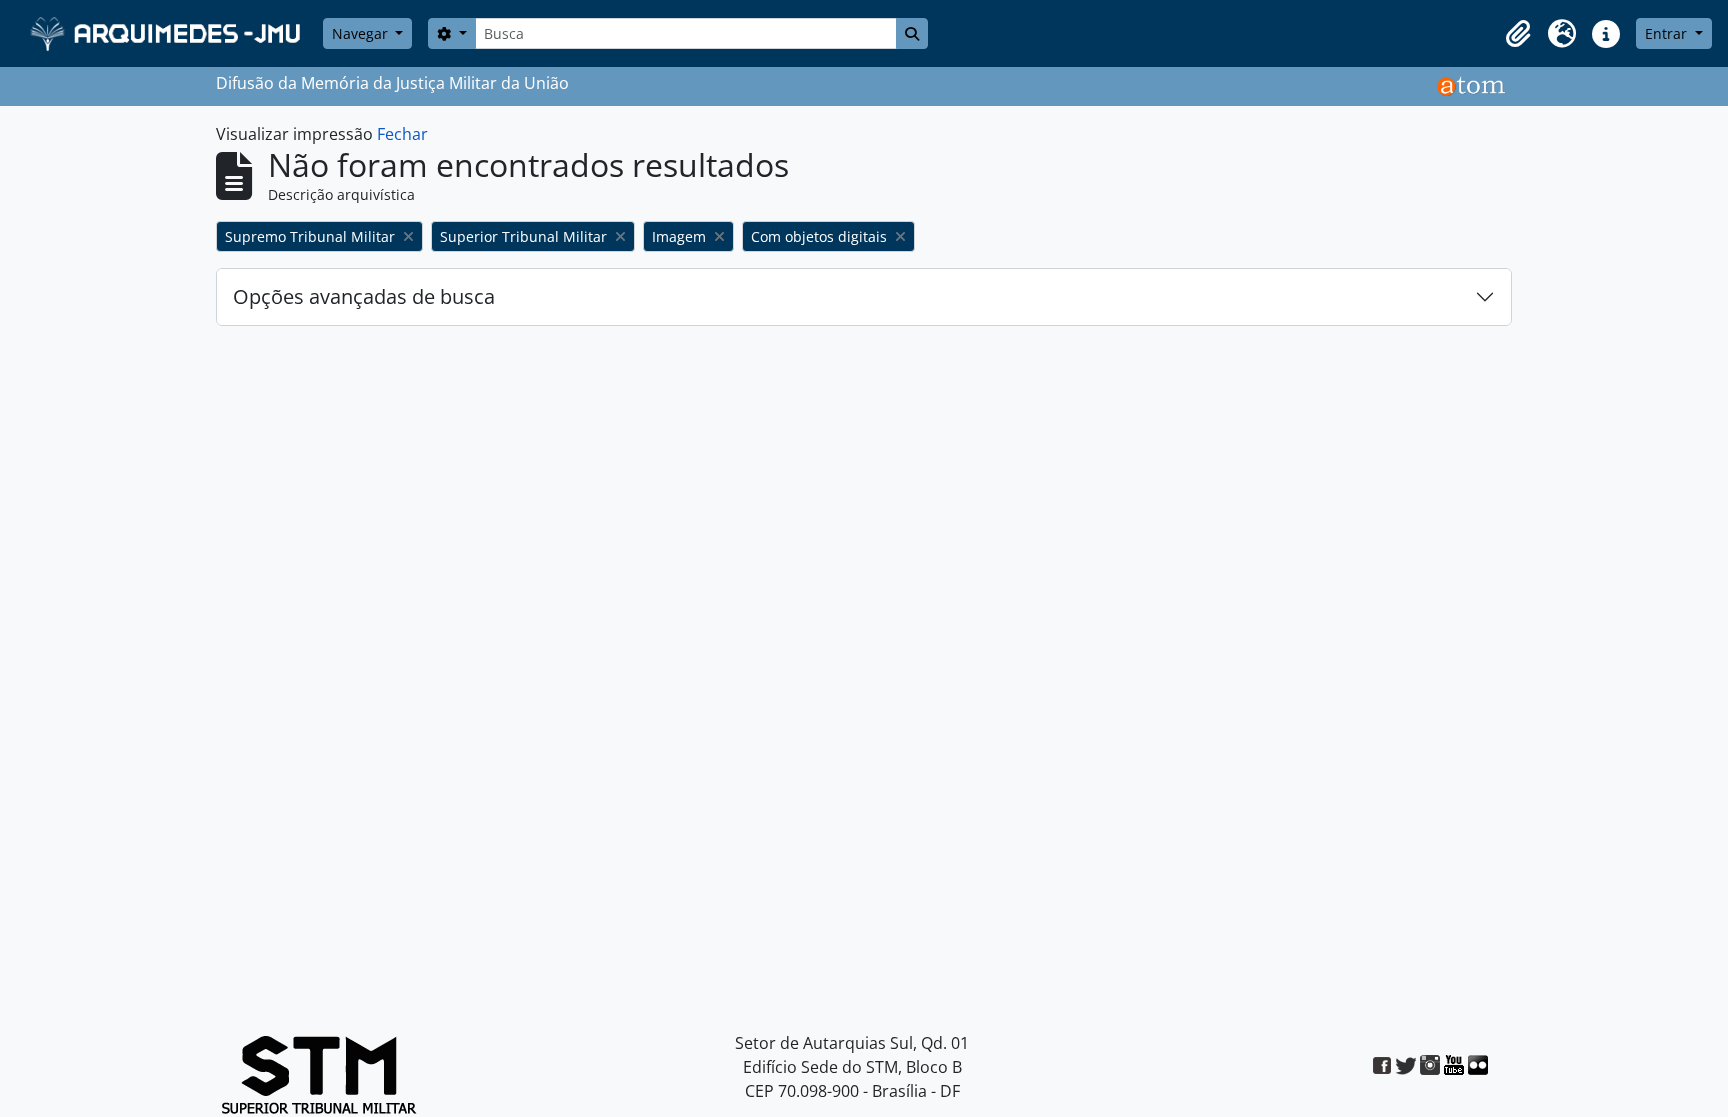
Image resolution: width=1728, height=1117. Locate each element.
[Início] (167, 33)
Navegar (362, 33)
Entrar (1668, 33)
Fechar (402, 134)
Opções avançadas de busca (364, 296)
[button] (1518, 34)
